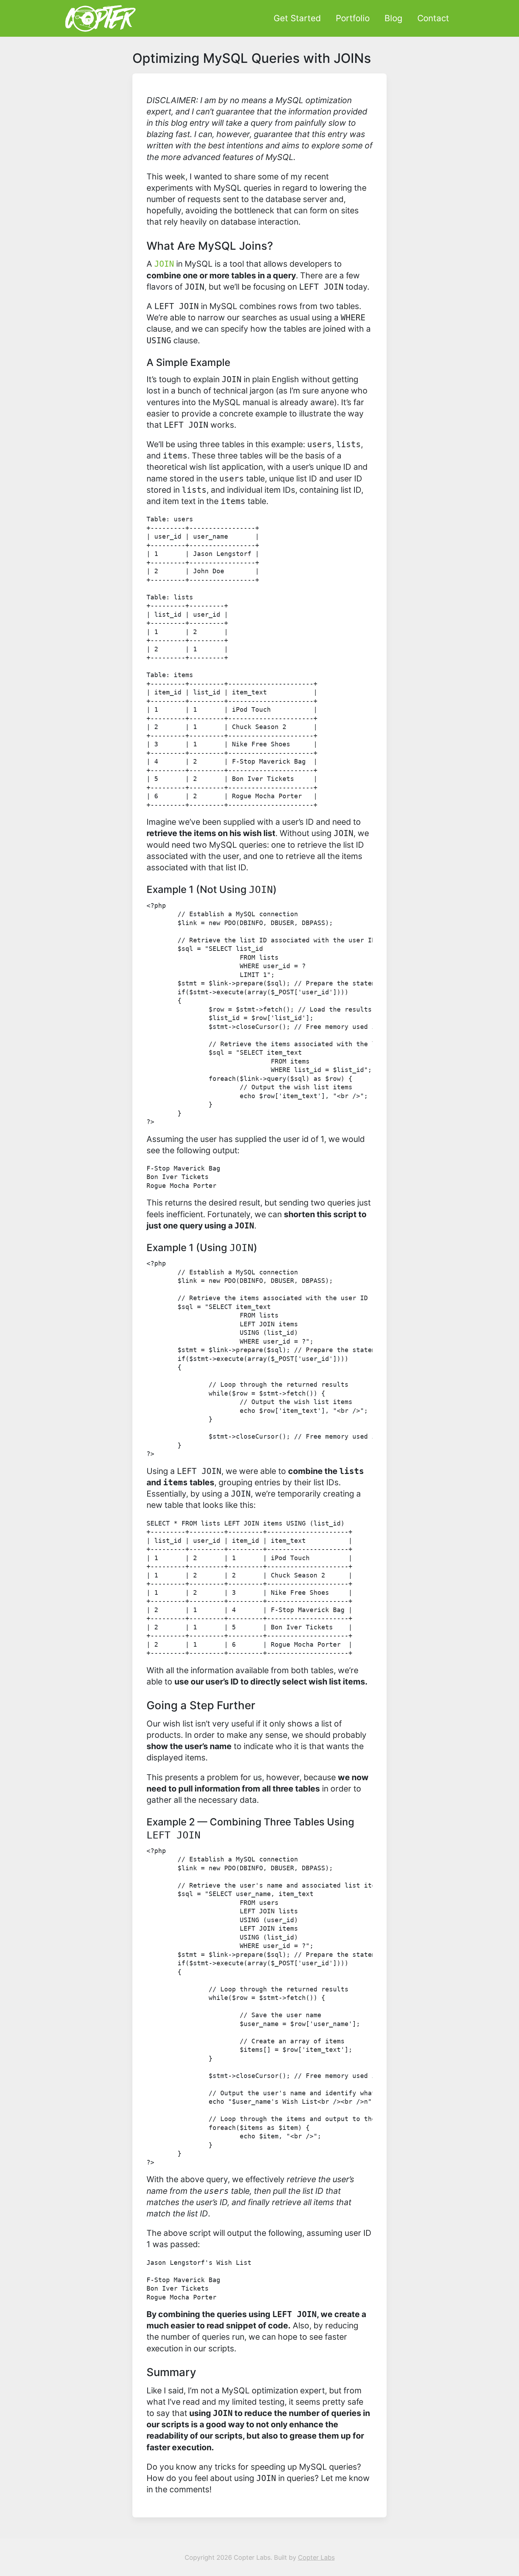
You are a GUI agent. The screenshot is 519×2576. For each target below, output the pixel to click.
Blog (393, 18)
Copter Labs (316, 2557)
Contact (433, 18)
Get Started (297, 18)
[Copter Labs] (100, 18)
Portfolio (353, 18)
